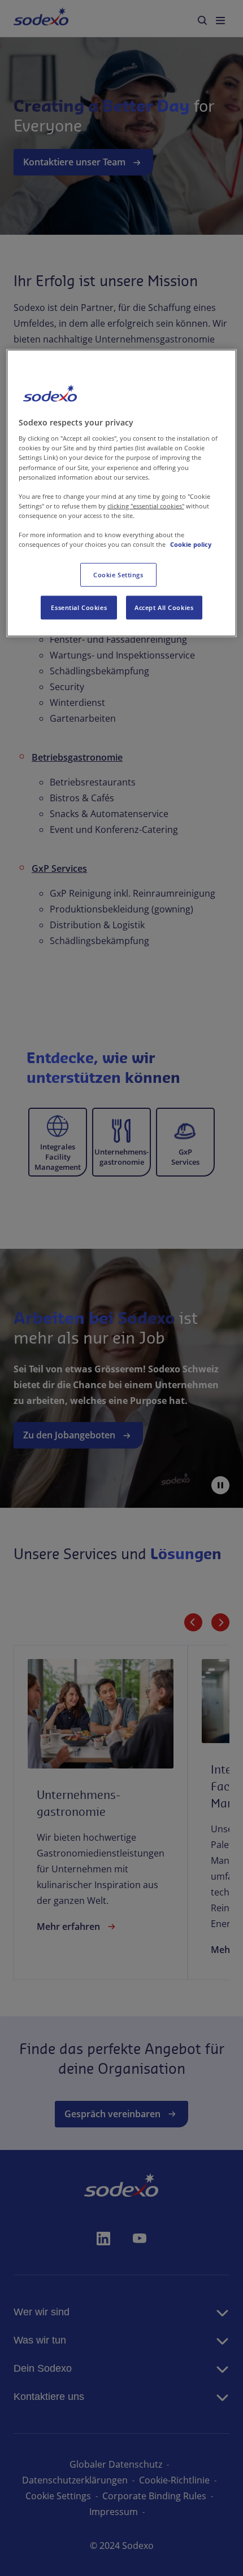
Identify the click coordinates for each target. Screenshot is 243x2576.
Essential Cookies (79, 607)
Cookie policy (191, 544)
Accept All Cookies (164, 607)
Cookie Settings (118, 575)
